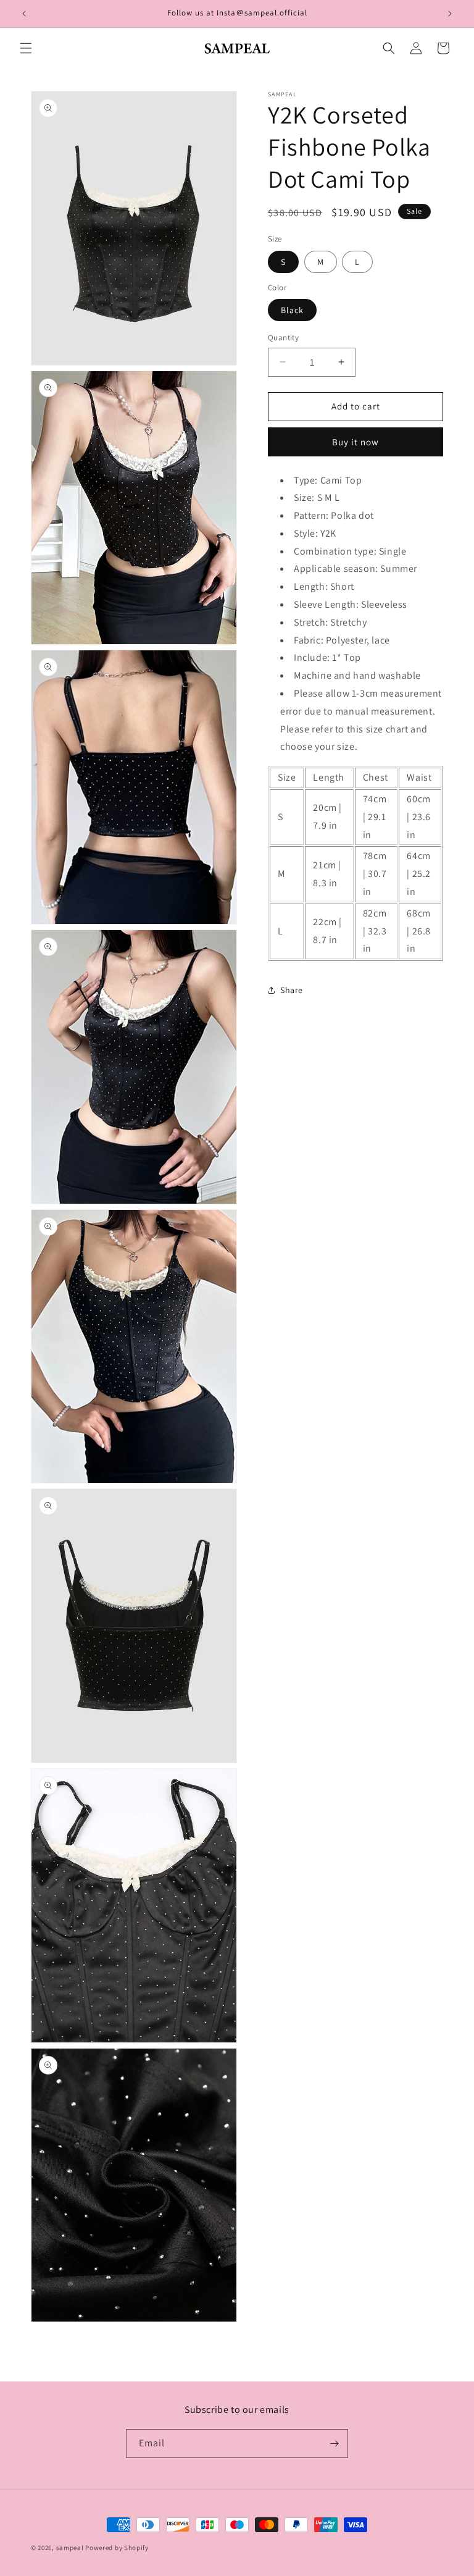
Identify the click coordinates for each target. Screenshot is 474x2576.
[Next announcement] (450, 14)
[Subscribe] (334, 2444)
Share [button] (292, 990)
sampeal (70, 2548)
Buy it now (355, 442)
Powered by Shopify (117, 2548)
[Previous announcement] (24, 14)
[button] (26, 48)
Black (292, 310)
